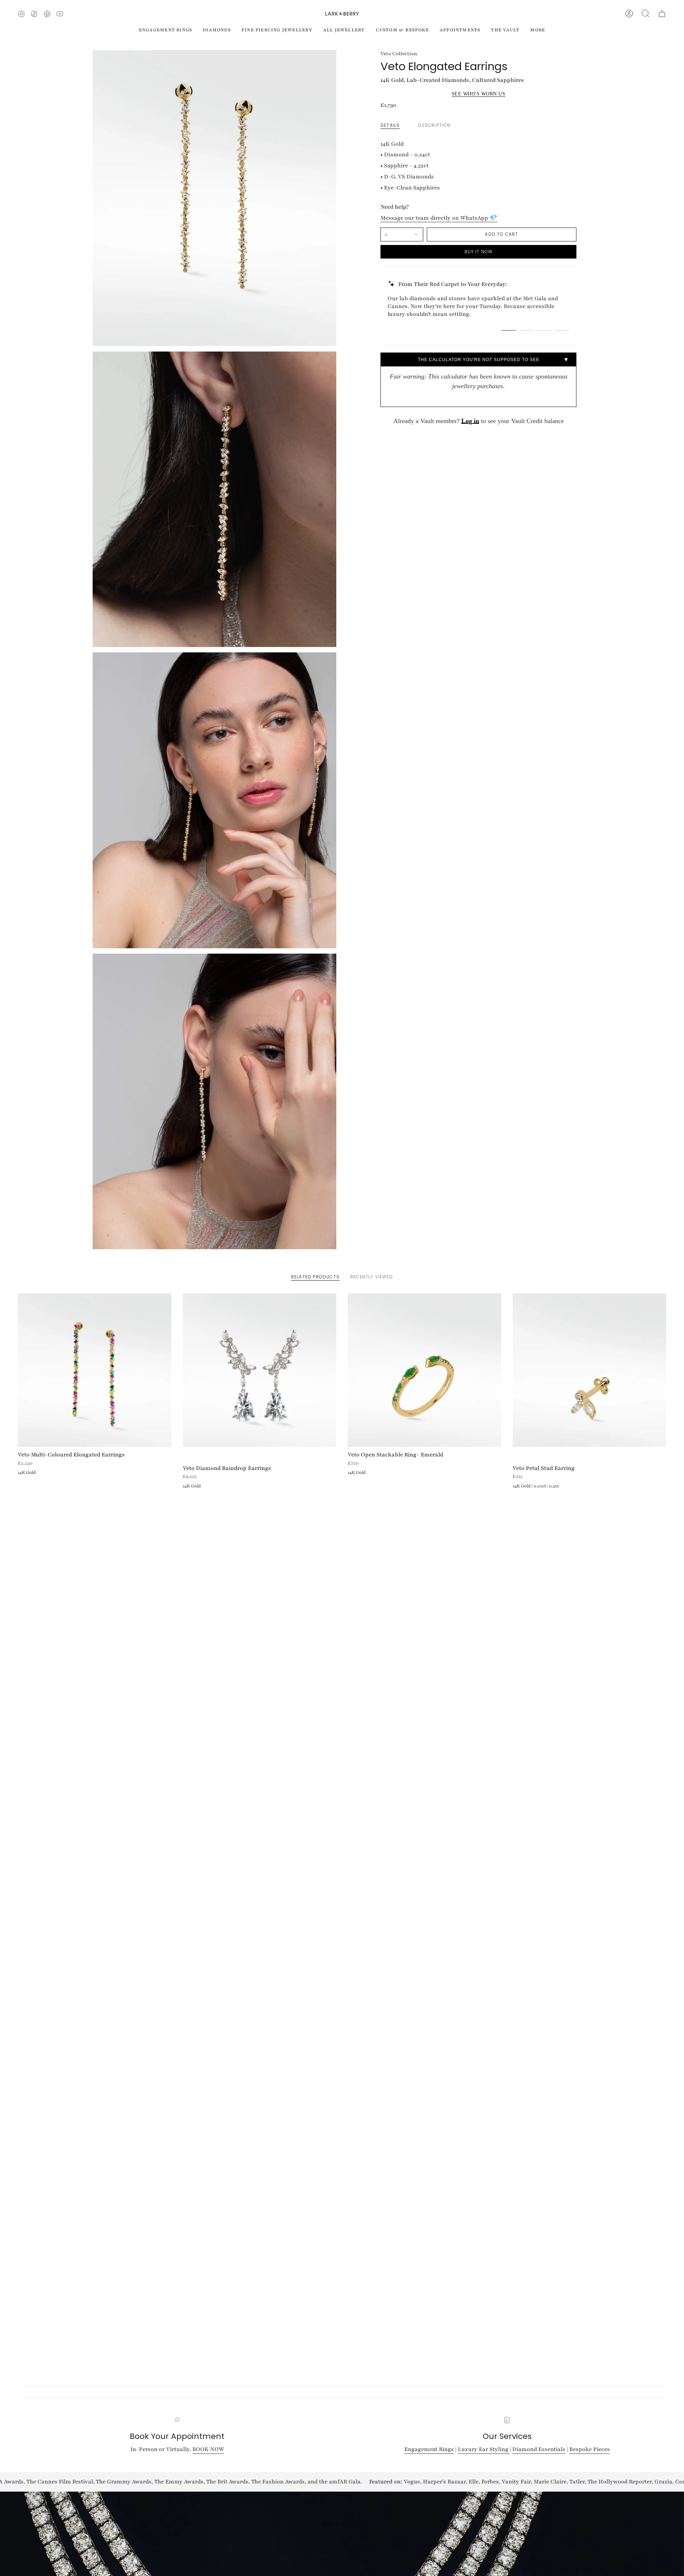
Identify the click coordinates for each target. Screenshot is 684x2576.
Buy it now (479, 252)
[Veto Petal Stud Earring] (589, 1370)
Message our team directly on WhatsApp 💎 (439, 218)
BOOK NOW (208, 2449)
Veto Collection (399, 54)
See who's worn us (479, 94)
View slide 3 (544, 330)
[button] (646, 14)
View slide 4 (562, 330)
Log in (470, 421)
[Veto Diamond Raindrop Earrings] (260, 1370)
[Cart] (662, 14)
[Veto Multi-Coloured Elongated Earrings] (95, 1370)
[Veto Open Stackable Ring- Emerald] (424, 1370)
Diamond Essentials (539, 2449)
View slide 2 (527, 330)
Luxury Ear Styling (484, 2449)
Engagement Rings (429, 2449)
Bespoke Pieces (590, 2449)
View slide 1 (509, 330)
